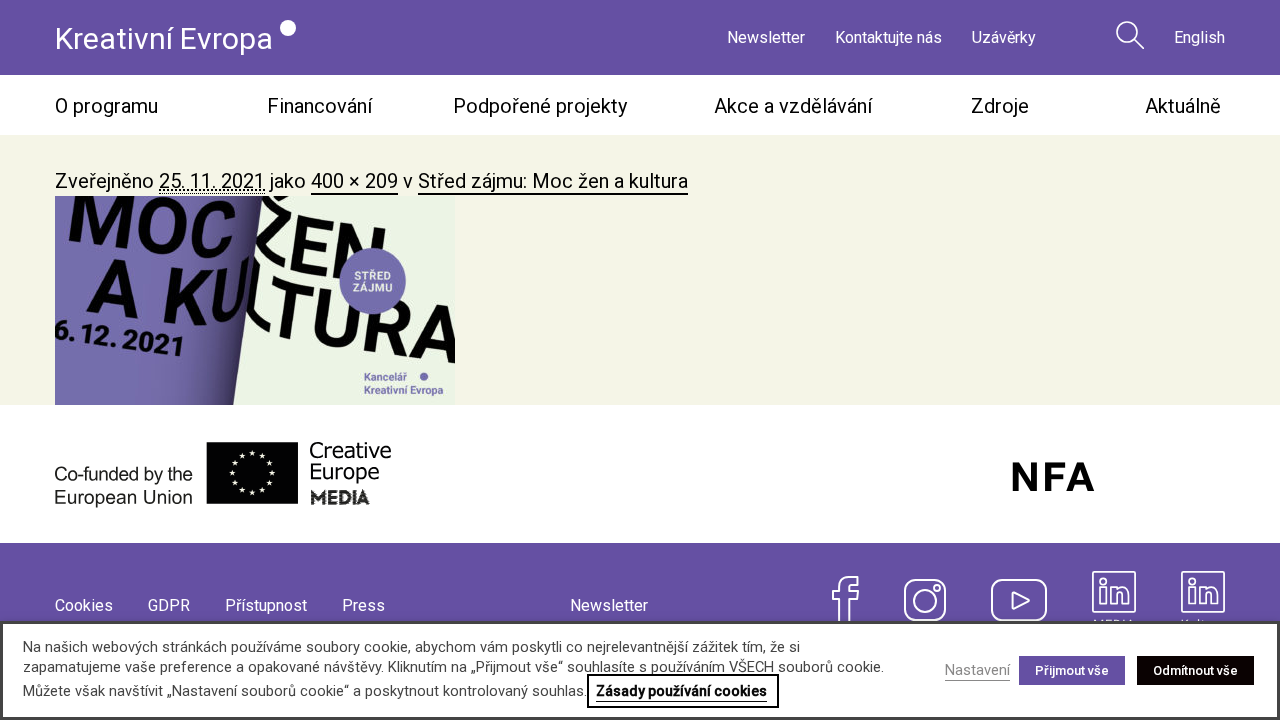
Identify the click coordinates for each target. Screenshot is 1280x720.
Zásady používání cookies (681, 691)
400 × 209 (354, 181)
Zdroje (1000, 106)
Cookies (84, 605)
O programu (106, 106)
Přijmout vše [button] (1072, 670)
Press (363, 605)
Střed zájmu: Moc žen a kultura (553, 181)
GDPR (169, 605)
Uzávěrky (1004, 37)
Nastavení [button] (977, 670)
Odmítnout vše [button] (1195, 670)
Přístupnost (266, 605)
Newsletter (766, 37)
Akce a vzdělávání (793, 106)
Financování (319, 106)
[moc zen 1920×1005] (640, 300)
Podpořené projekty (540, 106)
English (1199, 37)
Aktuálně (1183, 106)
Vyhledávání (1130, 35)
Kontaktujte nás (888, 37)
